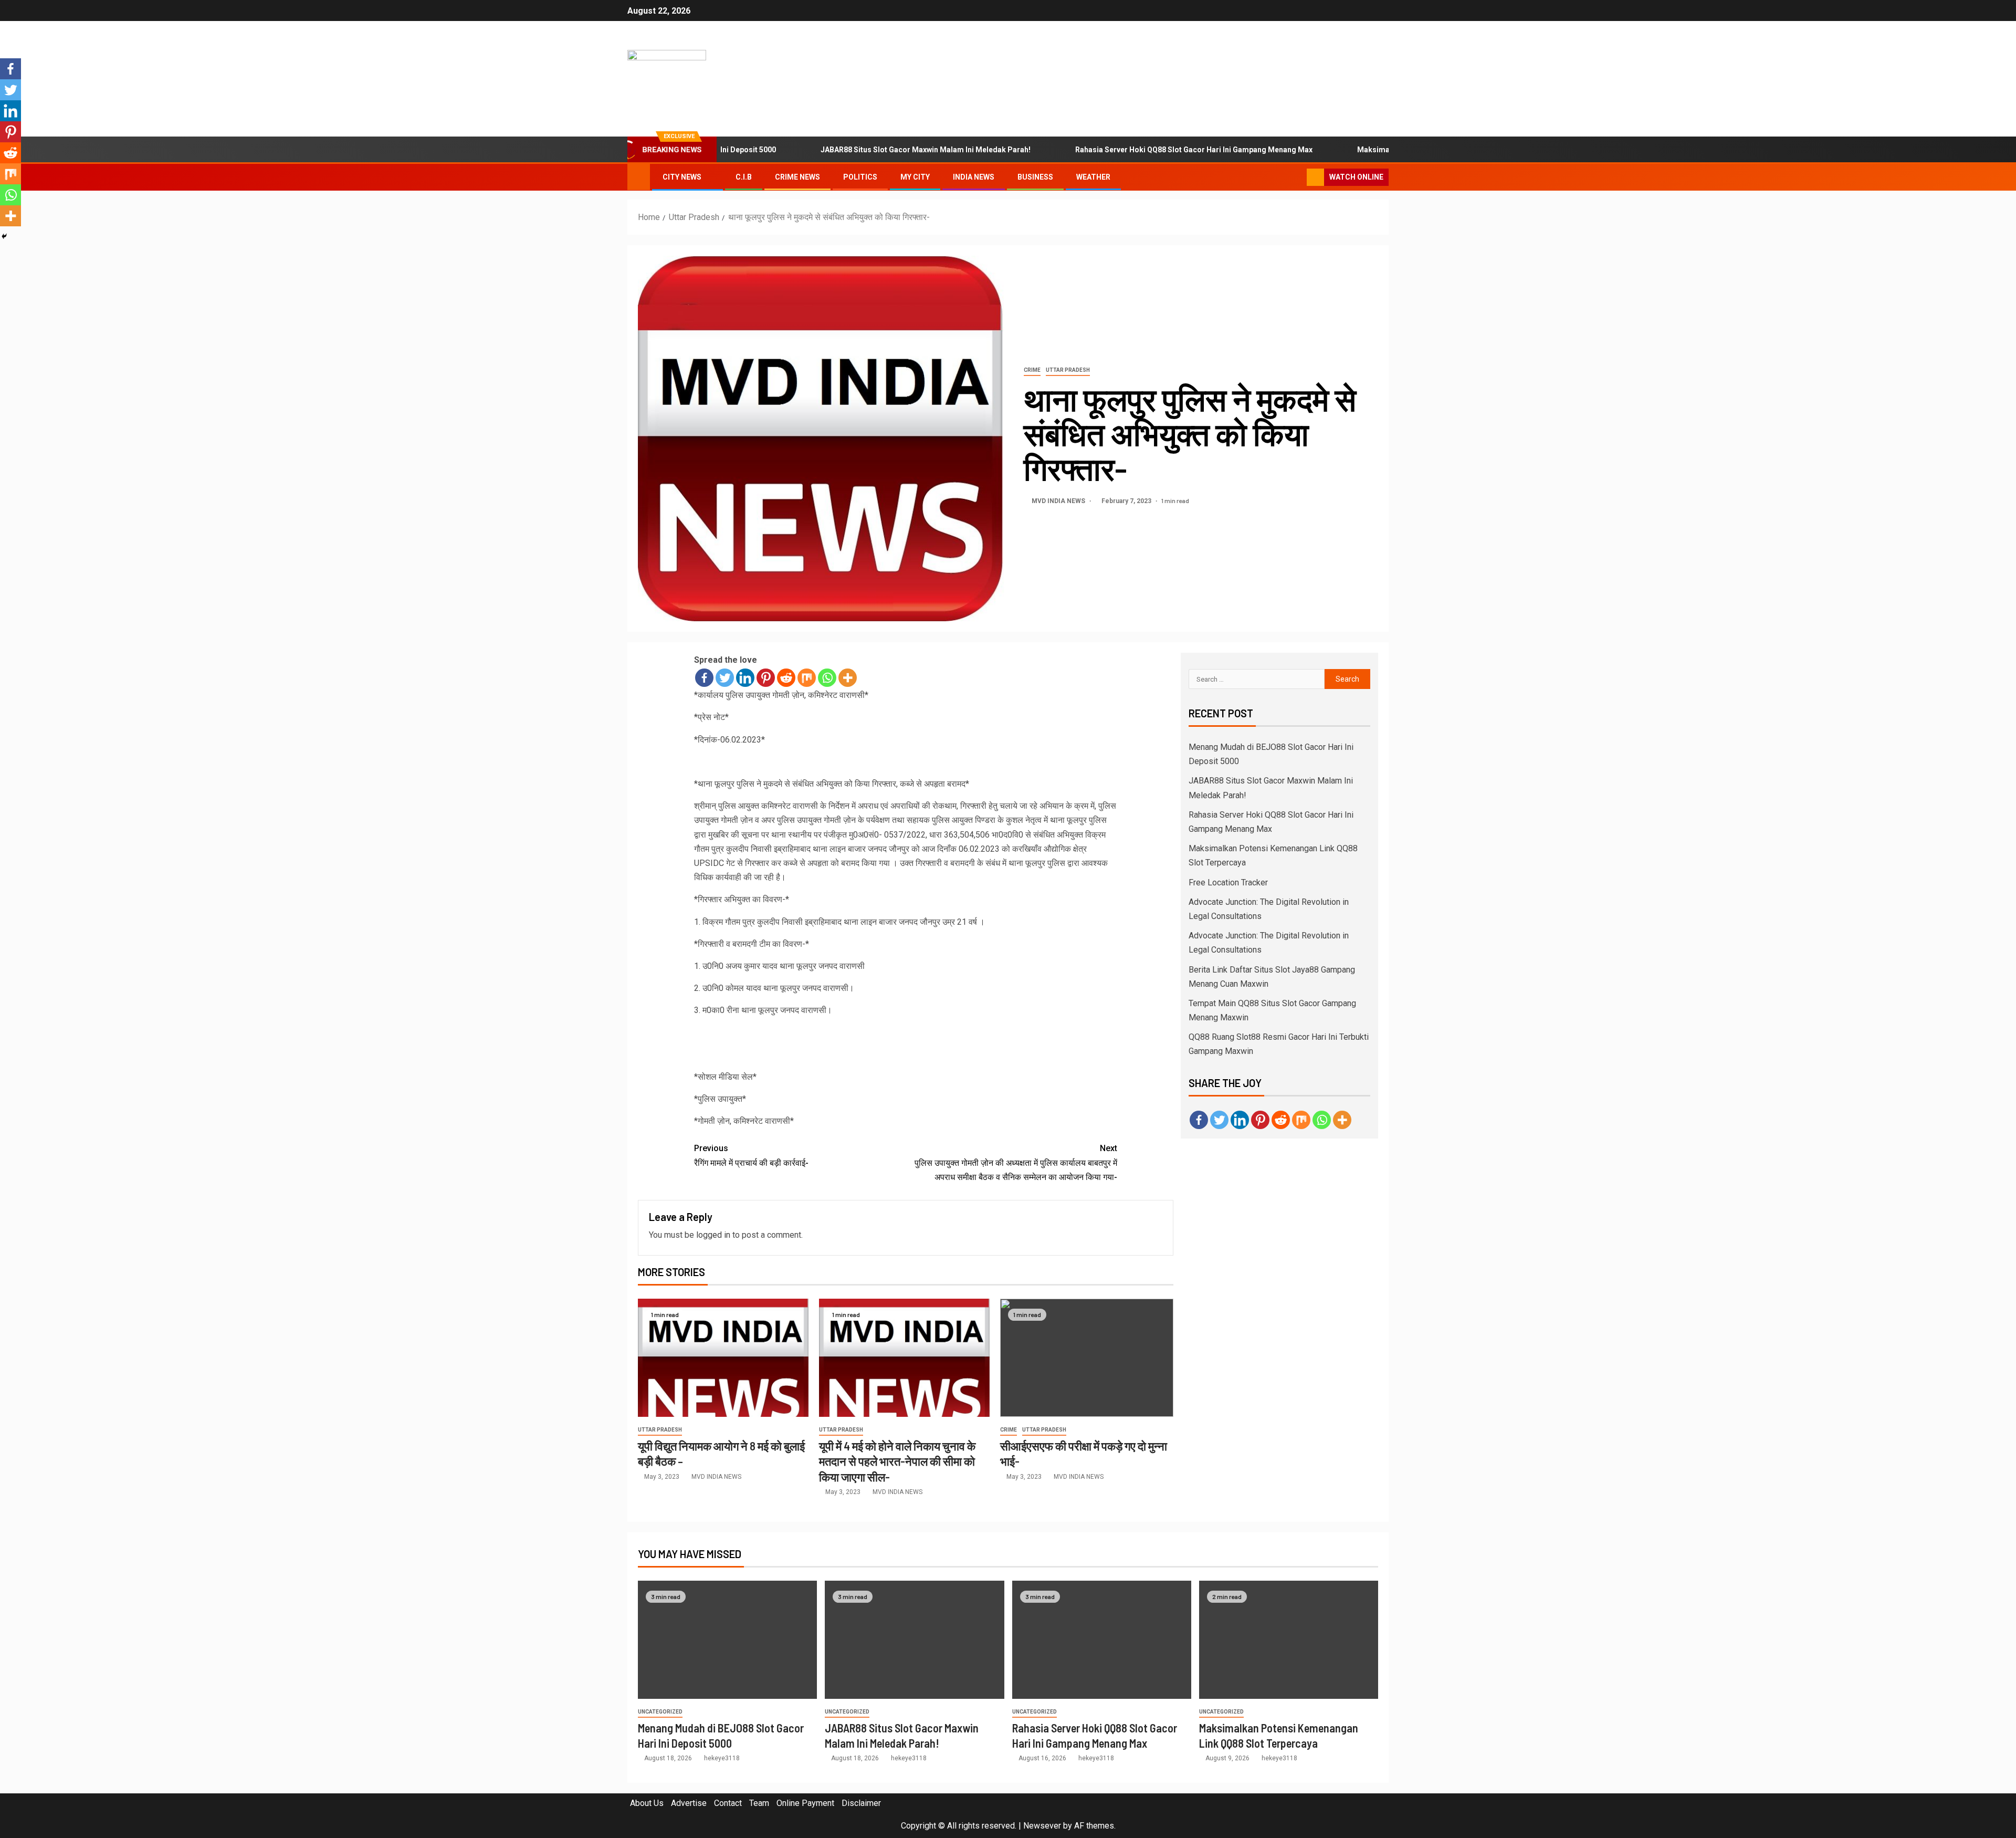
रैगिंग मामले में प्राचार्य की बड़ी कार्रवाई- (751, 1155)
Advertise (689, 1803)
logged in (713, 1235)
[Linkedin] (745, 678)
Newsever (1042, 1826)
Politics (860, 177)
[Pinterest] (766, 678)
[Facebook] (704, 678)
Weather (1093, 177)
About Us (647, 1803)
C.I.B (744, 177)
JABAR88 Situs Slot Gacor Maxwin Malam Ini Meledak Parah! (863, 150)
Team (759, 1803)
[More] (848, 678)
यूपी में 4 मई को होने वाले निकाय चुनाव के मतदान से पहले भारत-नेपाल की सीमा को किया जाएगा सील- (897, 1461)
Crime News (797, 177)
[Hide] (4, 236)
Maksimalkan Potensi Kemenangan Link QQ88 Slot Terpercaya (1403, 150)
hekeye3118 (722, 1758)
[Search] (1298, 177)
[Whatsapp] (827, 678)
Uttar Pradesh (1068, 370)
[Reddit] (786, 678)
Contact (728, 1803)
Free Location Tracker (1228, 883)
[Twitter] (725, 678)
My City (915, 177)
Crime (1032, 370)
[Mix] (807, 678)
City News (682, 177)
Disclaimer (861, 1803)
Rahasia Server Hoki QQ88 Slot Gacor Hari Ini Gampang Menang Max (1131, 150)
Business (1035, 177)
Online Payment (805, 1803)
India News (974, 177)
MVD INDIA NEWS (1059, 501)
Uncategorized (660, 1712)
